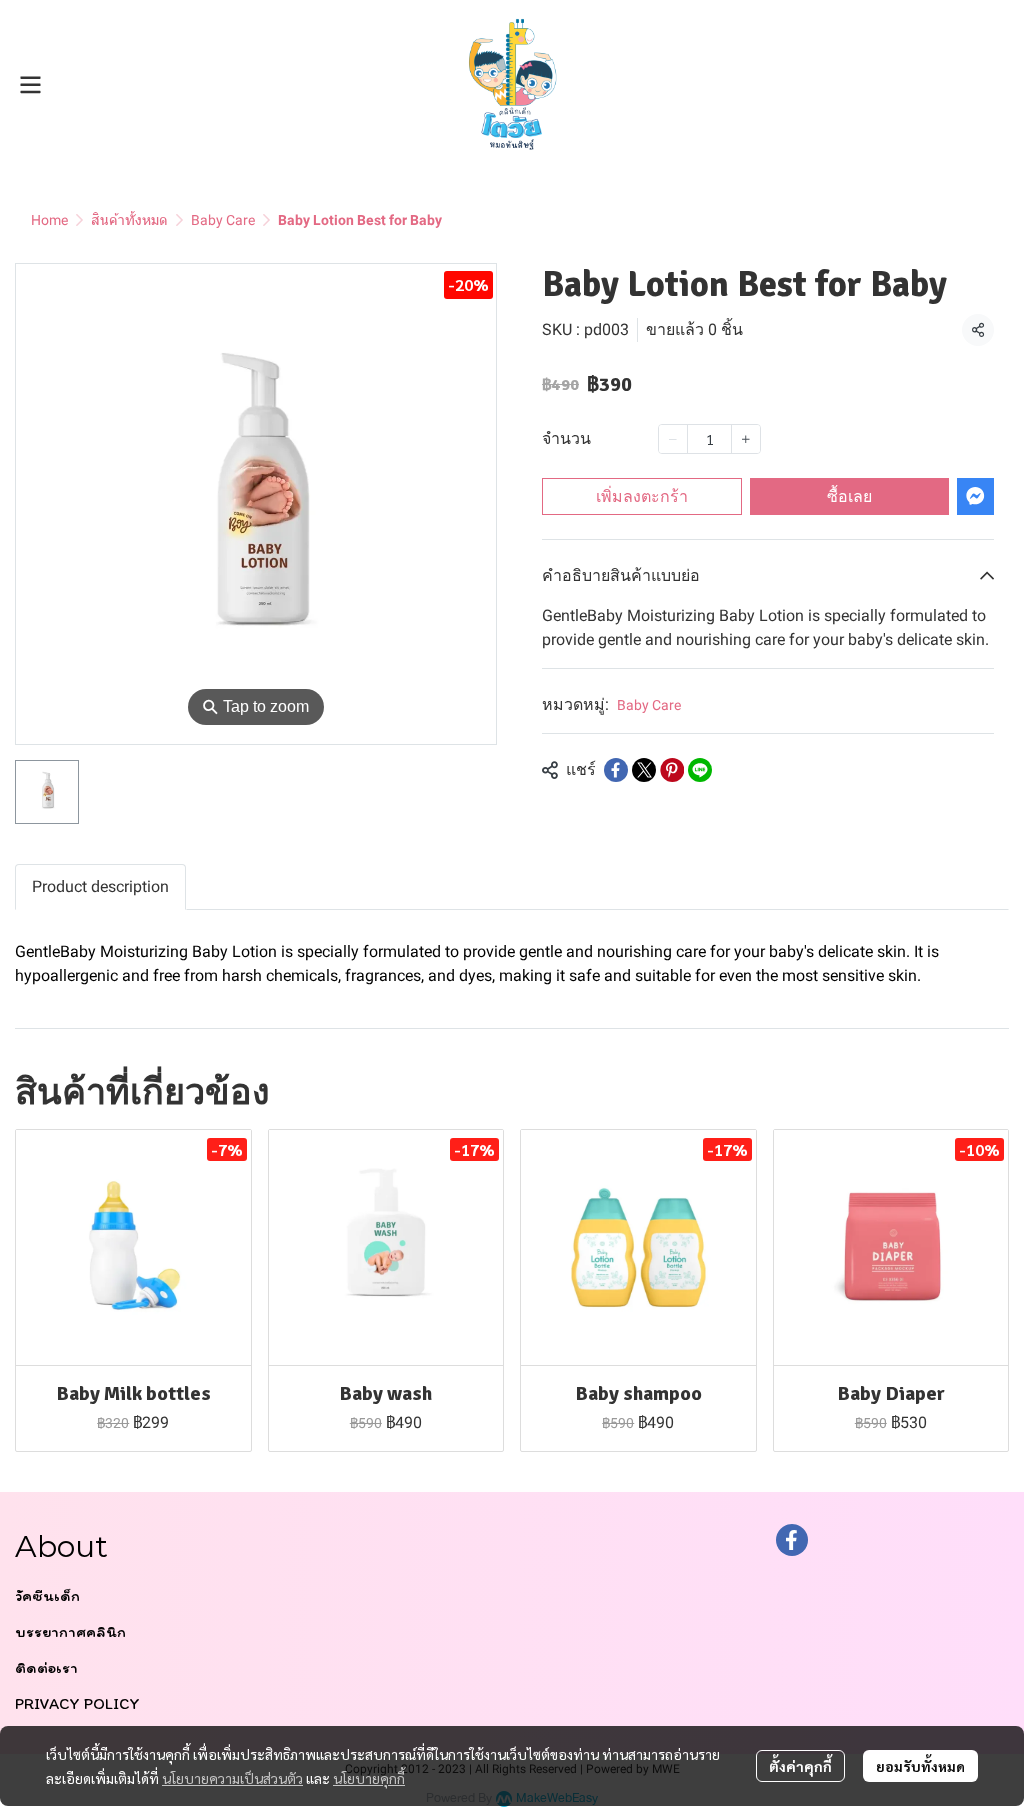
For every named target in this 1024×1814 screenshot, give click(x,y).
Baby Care (223, 220)
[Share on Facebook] (616, 770)
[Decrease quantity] (673, 439)
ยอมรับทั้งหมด (920, 1766)
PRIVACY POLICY (77, 1703)
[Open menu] (30, 85)
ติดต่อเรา (46, 1667)
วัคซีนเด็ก (47, 1595)
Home (49, 220)
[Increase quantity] (746, 439)
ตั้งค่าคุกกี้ (800, 1766)
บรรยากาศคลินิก (70, 1631)
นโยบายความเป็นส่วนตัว (232, 1778)
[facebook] (792, 1540)
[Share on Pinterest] (672, 770)
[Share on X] (644, 770)
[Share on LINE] (700, 770)
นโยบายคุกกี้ (369, 1778)
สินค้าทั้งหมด (129, 220)
